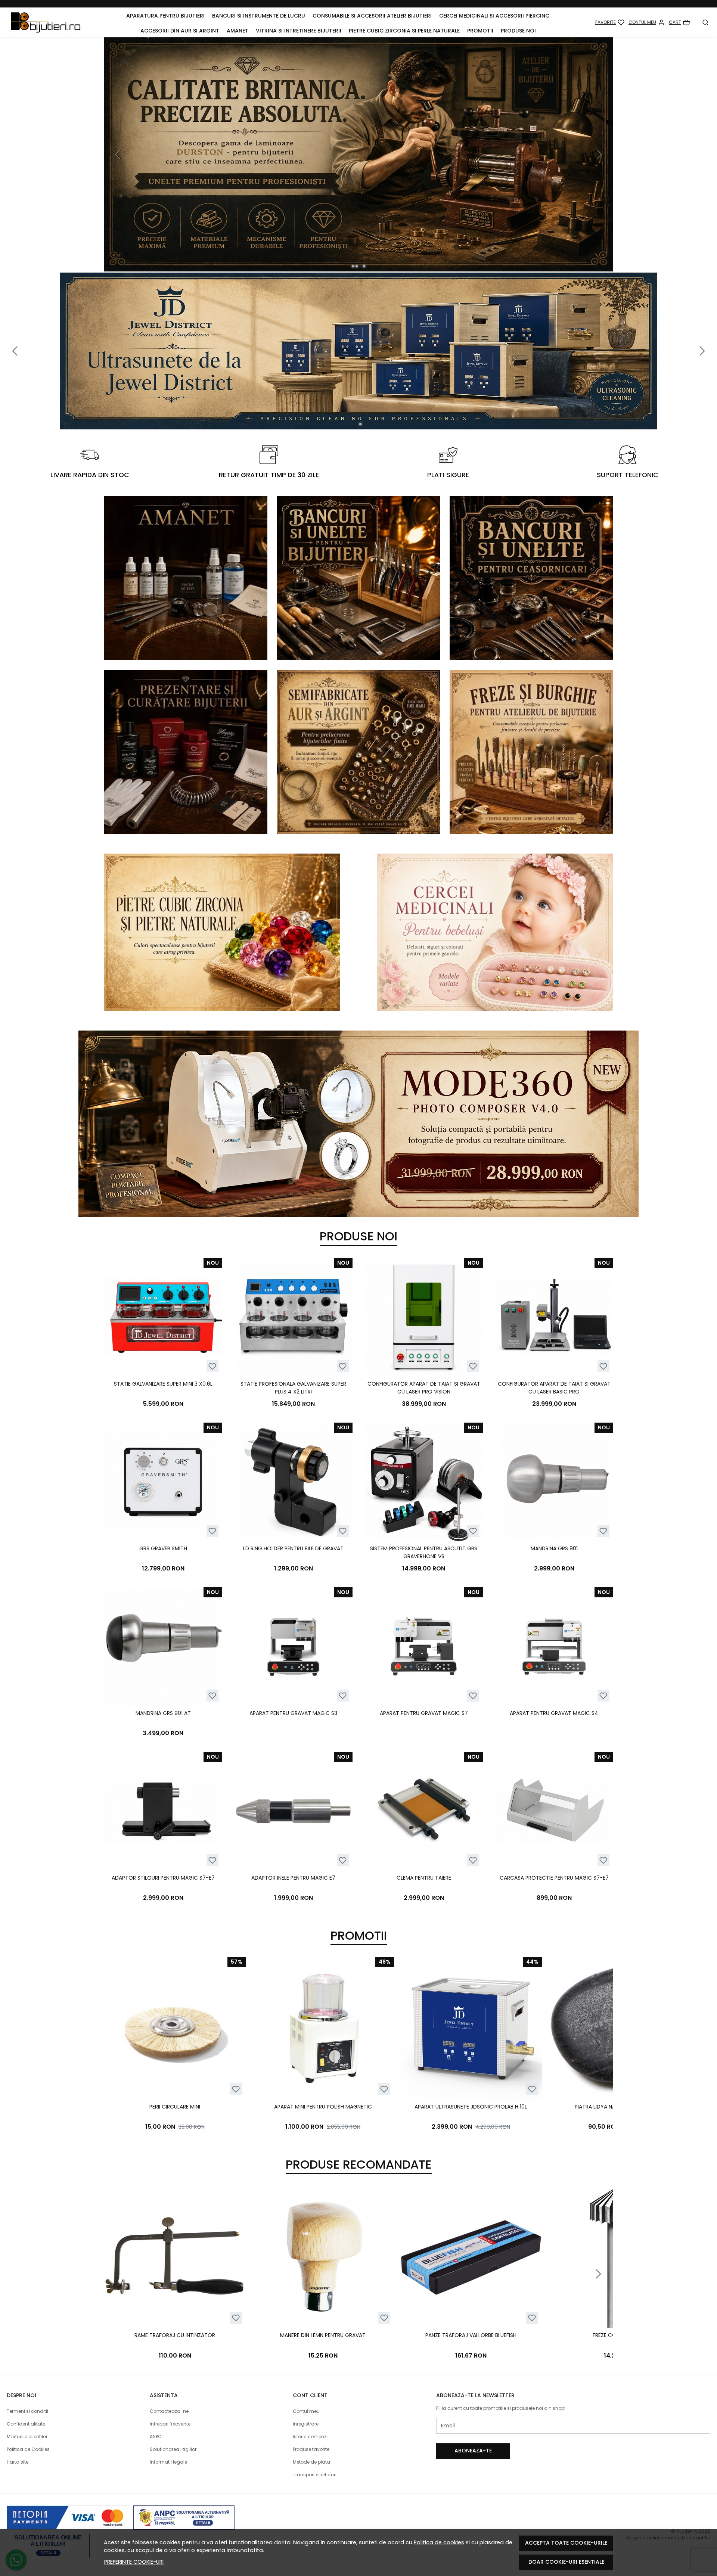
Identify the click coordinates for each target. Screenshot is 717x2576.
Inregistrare (306, 2424)
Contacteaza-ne (169, 2411)
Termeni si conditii (27, 2411)
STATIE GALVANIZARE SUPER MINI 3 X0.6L (163, 1384)
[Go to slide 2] (357, 266)
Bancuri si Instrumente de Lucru (259, 16)
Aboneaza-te (473, 2451)
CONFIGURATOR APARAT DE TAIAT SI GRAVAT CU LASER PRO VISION (424, 1388)
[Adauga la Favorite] (212, 1366)
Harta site (18, 2462)
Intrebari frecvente (170, 2424)
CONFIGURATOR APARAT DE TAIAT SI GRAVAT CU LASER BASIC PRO (554, 1388)
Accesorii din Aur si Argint (180, 31)
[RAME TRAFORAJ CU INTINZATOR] (175, 2257)
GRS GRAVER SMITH (163, 1548)
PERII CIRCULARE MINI (175, 2107)
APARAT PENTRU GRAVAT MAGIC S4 (554, 1713)
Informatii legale (168, 2462)
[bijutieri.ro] (46, 22)
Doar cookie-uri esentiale (566, 2562)
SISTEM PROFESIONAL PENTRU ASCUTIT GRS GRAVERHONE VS (424, 1552)
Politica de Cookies (28, 2449)
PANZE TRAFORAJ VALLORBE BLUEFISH (471, 2335)
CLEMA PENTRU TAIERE (424, 1878)
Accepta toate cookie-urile (566, 2543)
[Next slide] (598, 2045)
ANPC (156, 2437)
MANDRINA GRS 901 (554, 1548)
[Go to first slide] (598, 154)
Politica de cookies (439, 2542)
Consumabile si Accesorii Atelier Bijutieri (372, 16)
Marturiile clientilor (27, 2437)
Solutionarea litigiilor (173, 2449)
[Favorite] (610, 22)
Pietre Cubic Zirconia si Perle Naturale (404, 31)
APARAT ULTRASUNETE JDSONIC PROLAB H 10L (471, 2107)
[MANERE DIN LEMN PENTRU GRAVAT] (323, 2257)
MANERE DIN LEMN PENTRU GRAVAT (323, 2335)
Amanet (238, 31)
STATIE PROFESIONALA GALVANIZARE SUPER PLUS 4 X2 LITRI (293, 1388)
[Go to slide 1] (353, 266)
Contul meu (306, 2411)
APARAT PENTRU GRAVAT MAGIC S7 (424, 1713)
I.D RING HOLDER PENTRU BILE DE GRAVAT (293, 1548)
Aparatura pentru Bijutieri (165, 16)
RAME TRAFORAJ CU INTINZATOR (175, 2335)
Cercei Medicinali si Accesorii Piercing (494, 16)
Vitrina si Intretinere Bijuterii (299, 31)
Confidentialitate (26, 2424)
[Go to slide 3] (360, 266)
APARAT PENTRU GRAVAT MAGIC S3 (293, 1713)
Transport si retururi (315, 2475)
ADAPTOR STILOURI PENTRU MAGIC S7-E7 (163, 1878)
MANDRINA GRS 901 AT (163, 1713)
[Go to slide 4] (364, 266)
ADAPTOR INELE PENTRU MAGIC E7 (293, 1878)
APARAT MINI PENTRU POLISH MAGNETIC (323, 2107)
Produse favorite (311, 2449)
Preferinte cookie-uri (134, 2562)
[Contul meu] (647, 22)
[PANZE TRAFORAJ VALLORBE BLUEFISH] (471, 2257)
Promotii (480, 31)
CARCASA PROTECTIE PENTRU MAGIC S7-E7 (554, 1878)
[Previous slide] (119, 154)
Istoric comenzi (310, 2437)
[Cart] (679, 22)
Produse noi (518, 31)
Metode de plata (311, 2462)
